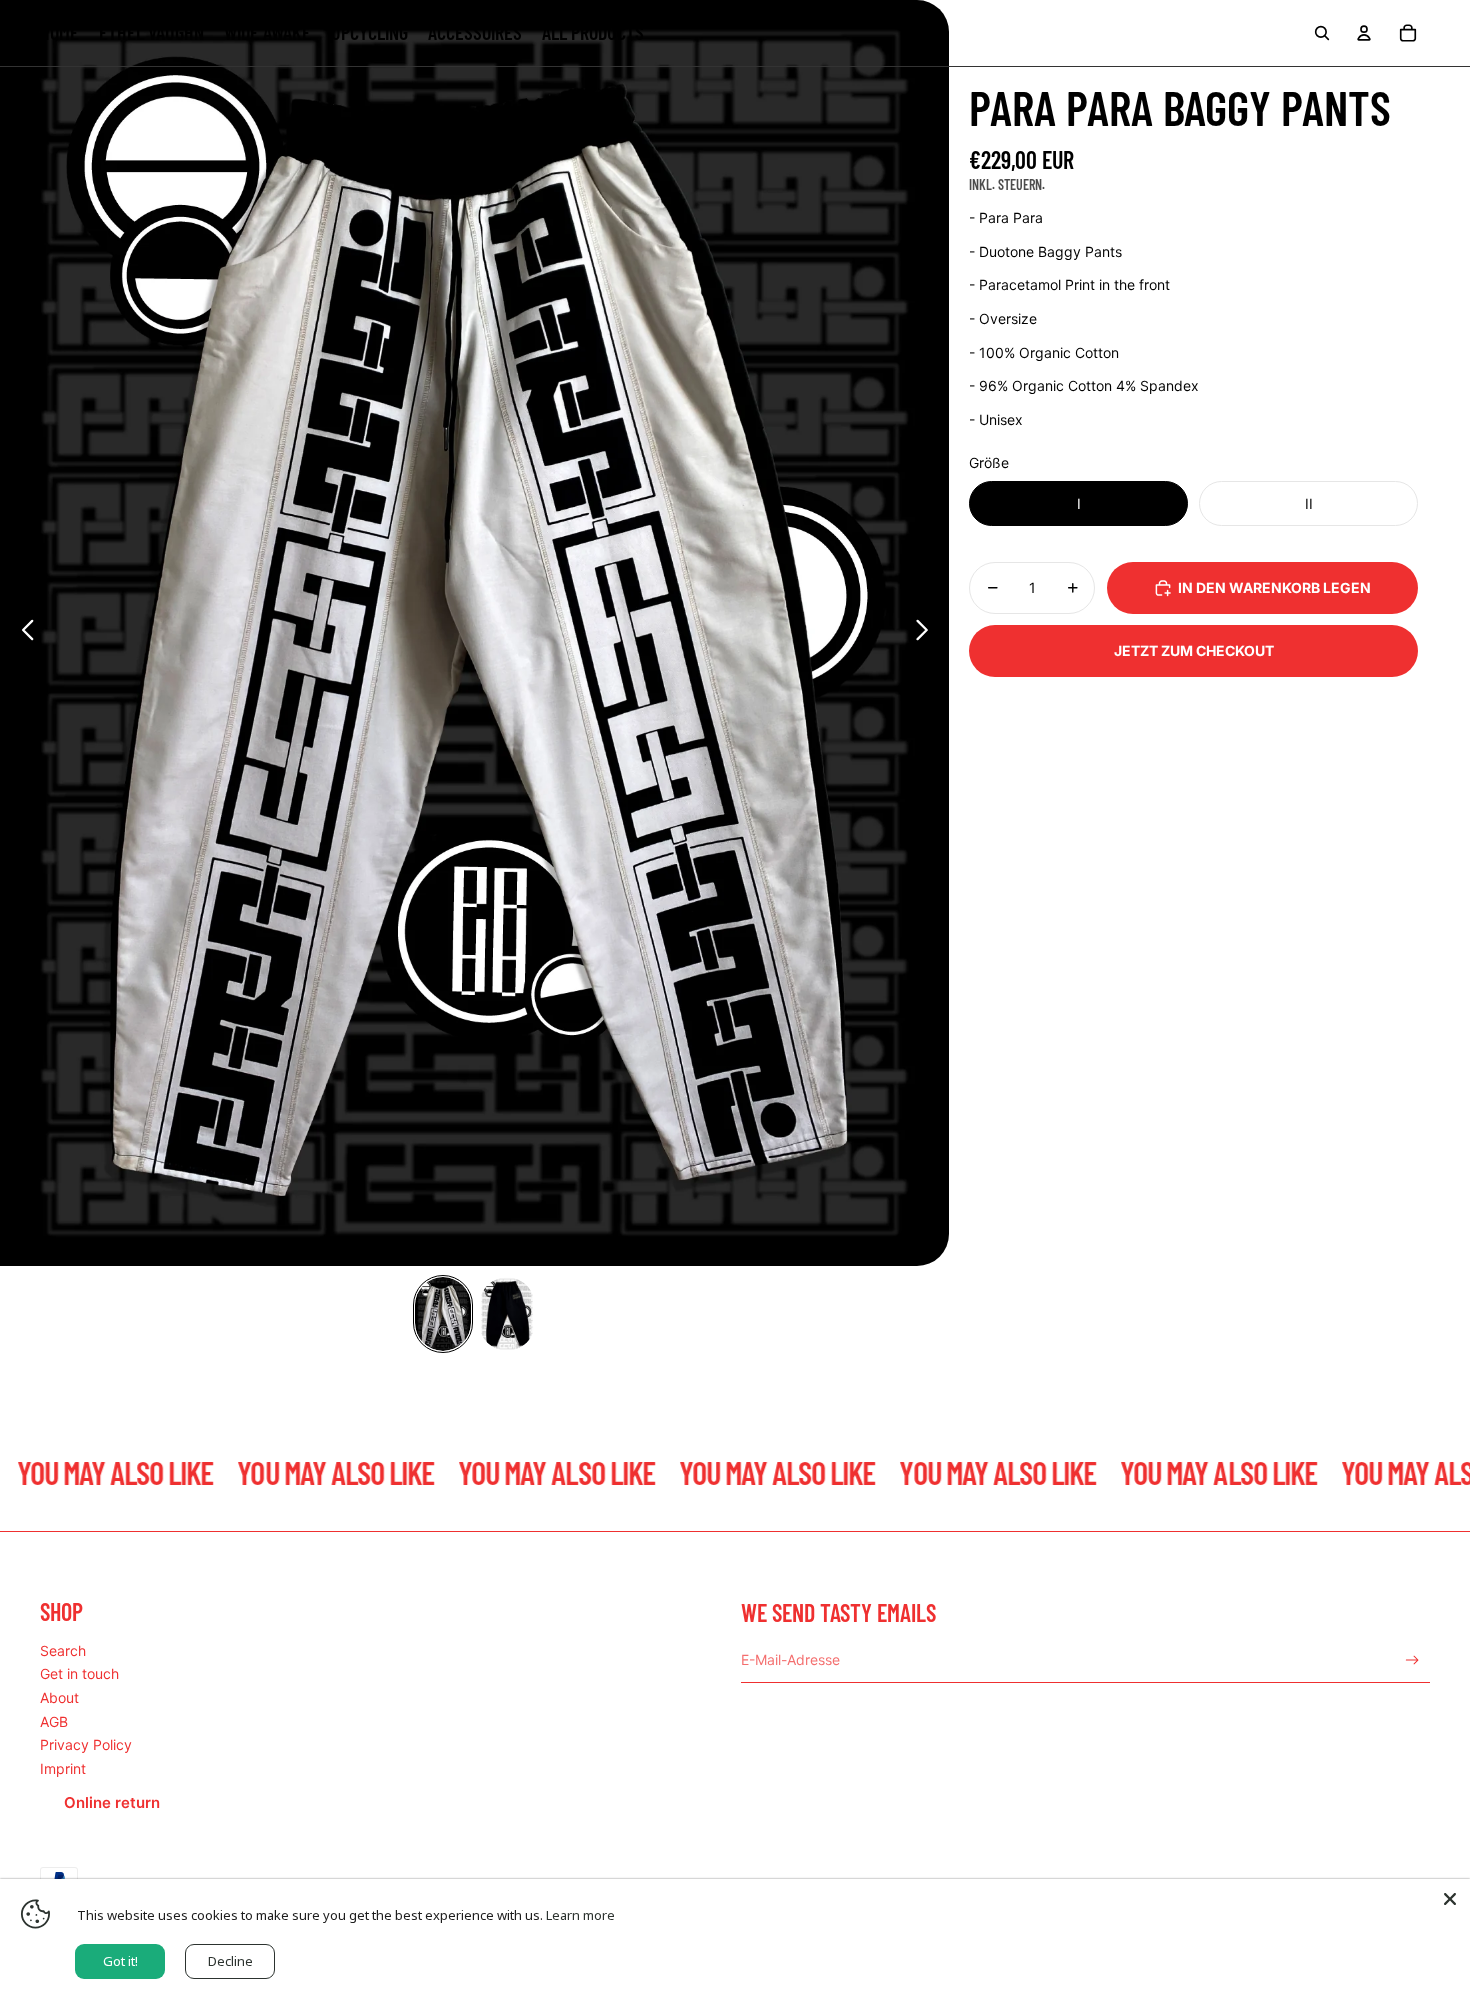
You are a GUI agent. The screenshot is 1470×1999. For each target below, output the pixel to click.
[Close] (1450, 1899)
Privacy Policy (86, 1744)
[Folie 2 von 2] (507, 1314)
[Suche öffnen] (1322, 33)
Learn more (580, 1915)
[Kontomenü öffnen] (1364, 33)
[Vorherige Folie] (22, 633)
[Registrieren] (1412, 1660)
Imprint (63, 1768)
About (59, 1697)
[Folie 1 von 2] (443, 1314)
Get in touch (79, 1673)
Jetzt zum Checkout (1194, 650)
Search (63, 1650)
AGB (54, 1721)
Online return (112, 1802)
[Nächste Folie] (927, 633)
